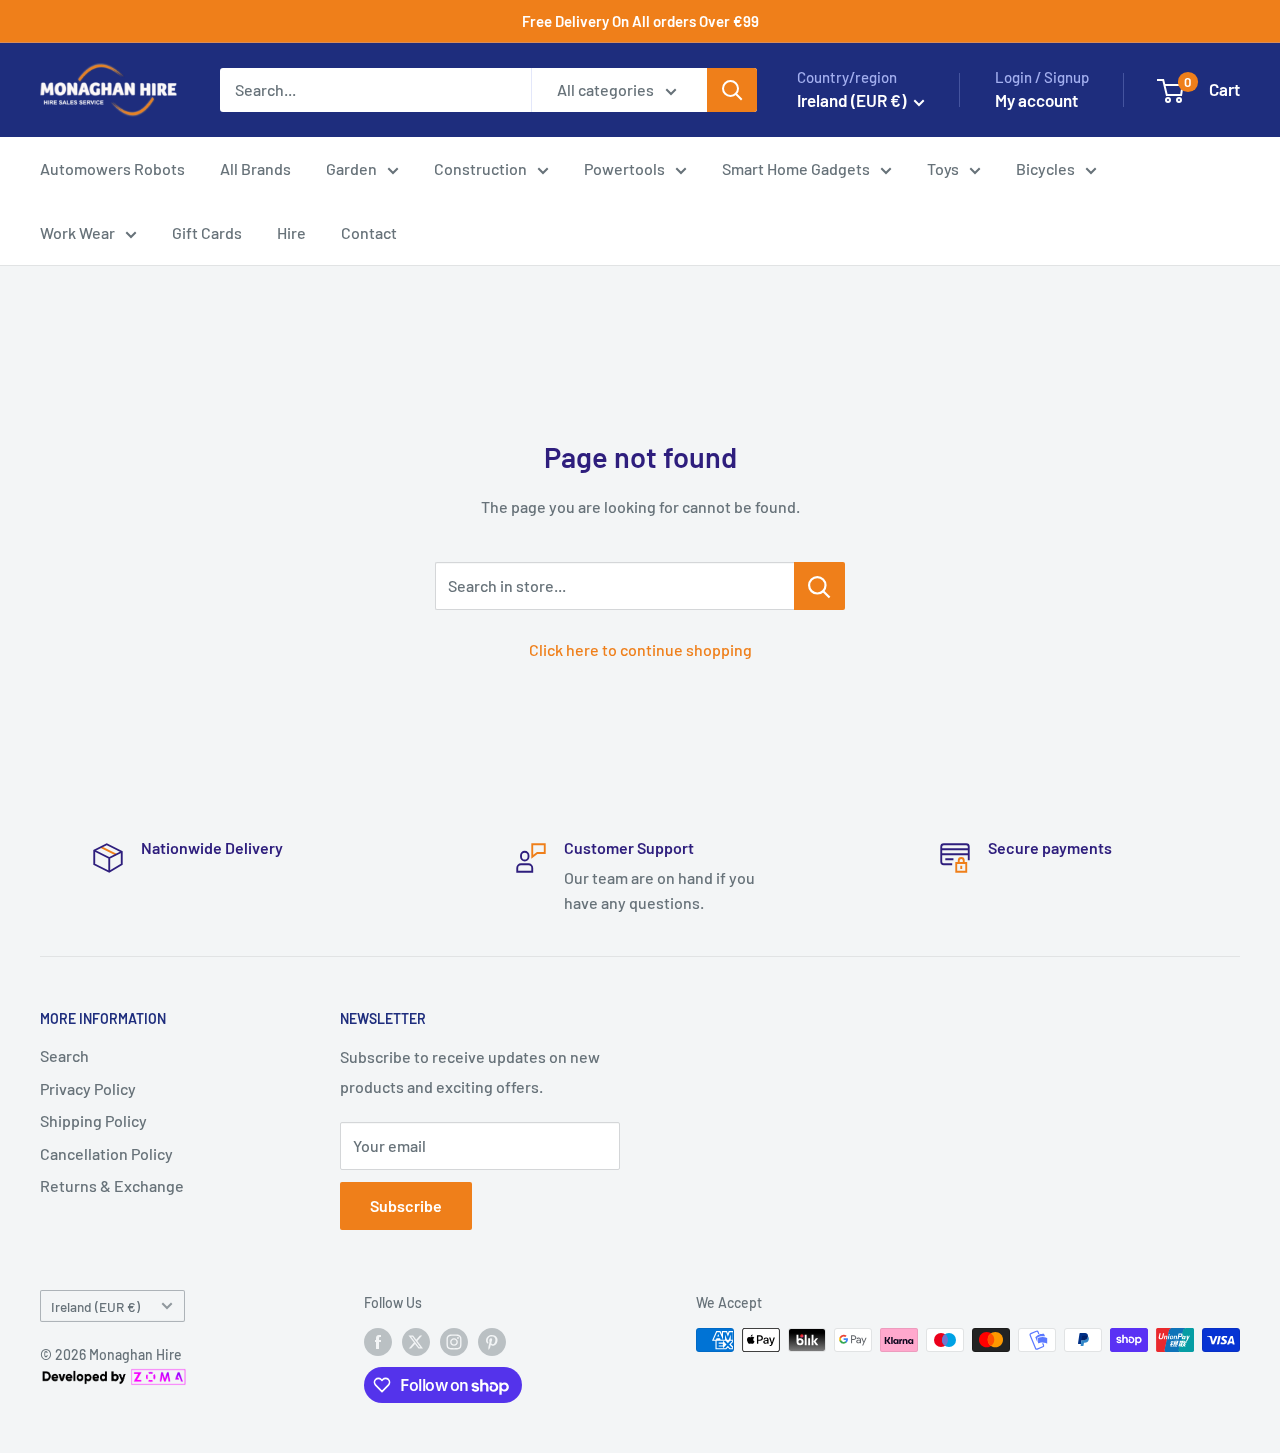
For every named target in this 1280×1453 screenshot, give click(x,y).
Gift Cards (207, 232)
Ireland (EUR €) (95, 1306)
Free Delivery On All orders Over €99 (640, 21)
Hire (291, 232)
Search (64, 1055)
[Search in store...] (819, 586)
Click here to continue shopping (640, 649)
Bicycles (1045, 168)
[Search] (732, 90)
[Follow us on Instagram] (454, 1342)
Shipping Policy (93, 1120)
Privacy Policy (88, 1088)
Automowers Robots (112, 168)
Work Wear (77, 232)
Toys (943, 168)
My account (1036, 100)
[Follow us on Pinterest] (492, 1342)
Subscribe (406, 1205)
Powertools (624, 168)
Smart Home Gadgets (796, 168)
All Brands (255, 168)
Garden (351, 168)
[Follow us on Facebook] (378, 1342)
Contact (369, 232)
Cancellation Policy (106, 1153)
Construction (480, 168)
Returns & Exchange (112, 1185)
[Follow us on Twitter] (416, 1342)
